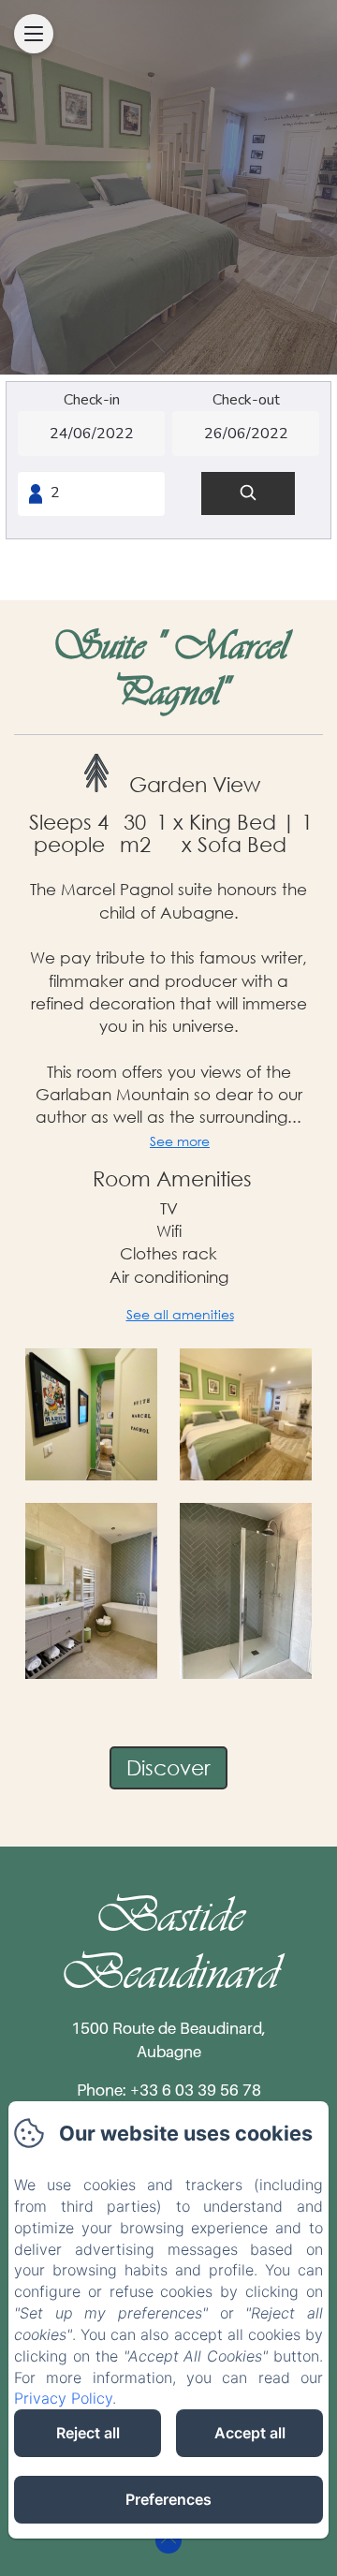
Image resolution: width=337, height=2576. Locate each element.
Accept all (250, 2433)
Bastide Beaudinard (169, 1943)
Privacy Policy (63, 2398)
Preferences (168, 2499)
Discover (168, 1767)
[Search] (248, 494)
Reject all (88, 2433)
